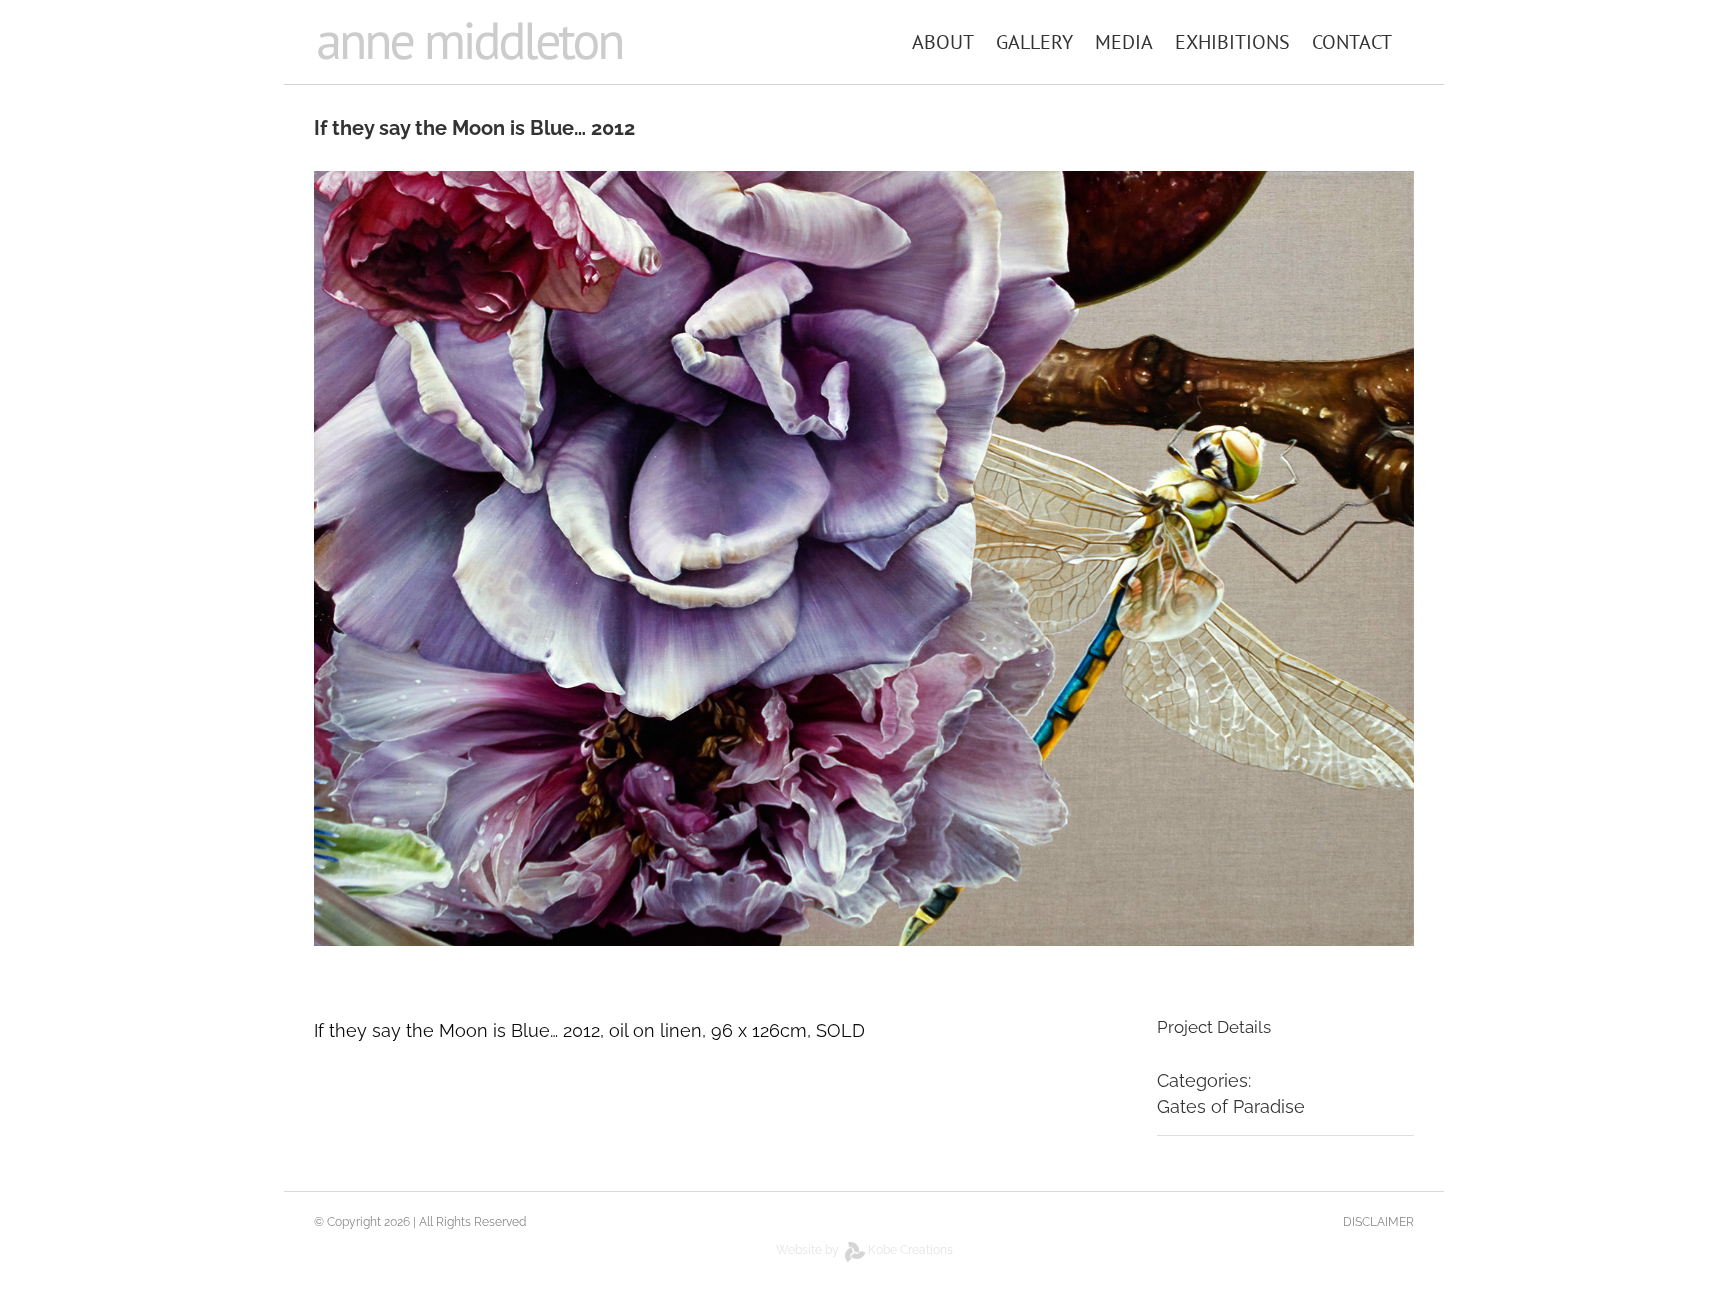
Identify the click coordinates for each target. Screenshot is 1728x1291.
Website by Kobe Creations (864, 1250)
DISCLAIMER (1378, 1222)
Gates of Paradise (1231, 1106)
